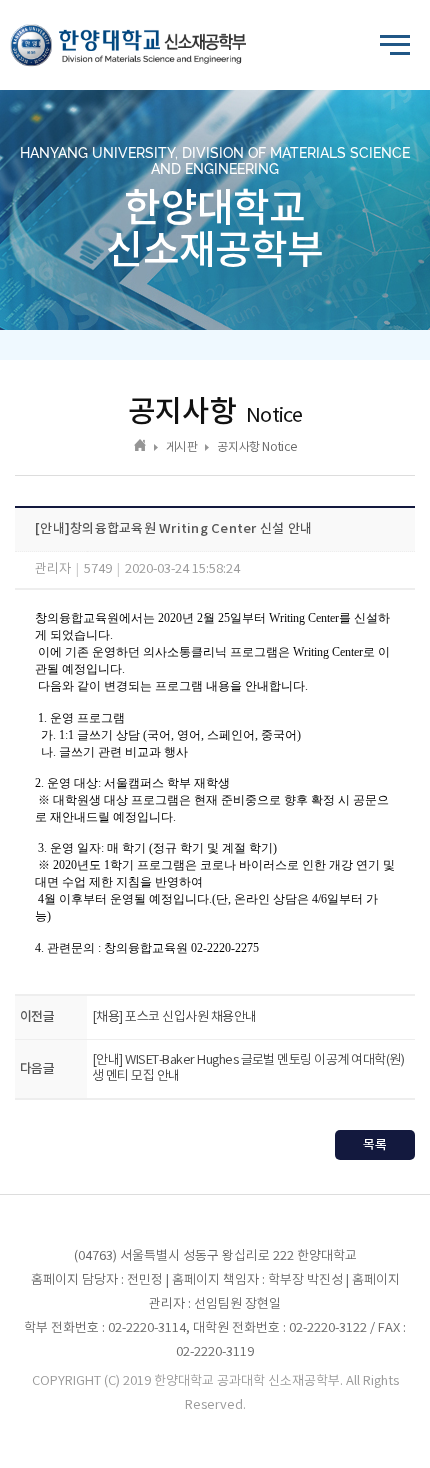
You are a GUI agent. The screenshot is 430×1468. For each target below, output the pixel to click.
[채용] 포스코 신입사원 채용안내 (174, 1017)
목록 (375, 1145)
